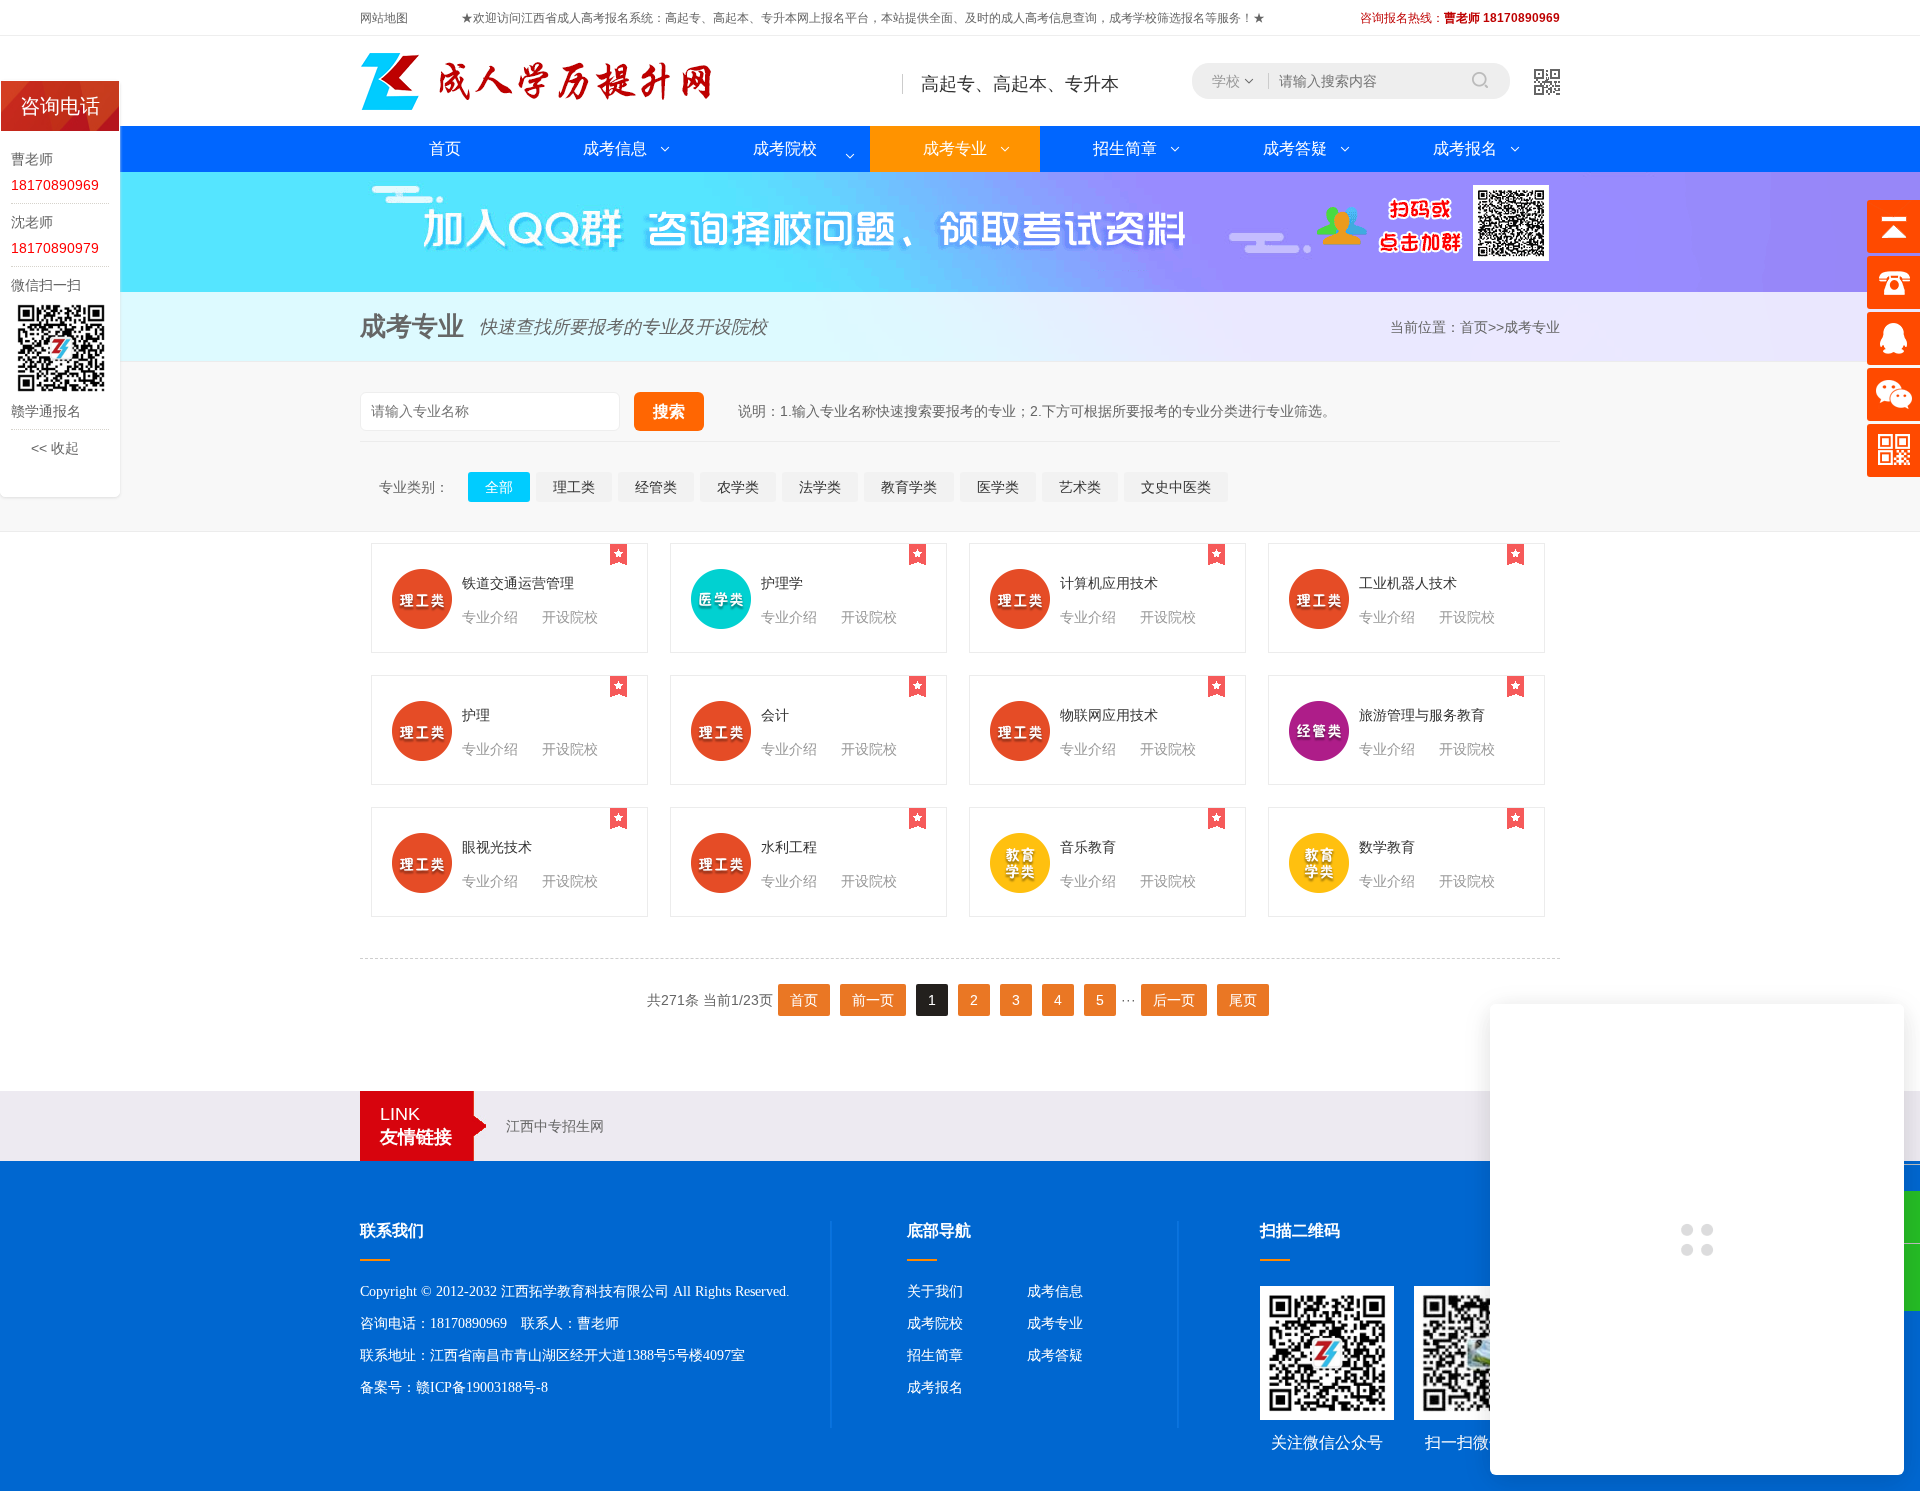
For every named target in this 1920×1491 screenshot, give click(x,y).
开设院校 (570, 617)
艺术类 (1080, 487)
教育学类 (909, 487)
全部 (499, 487)
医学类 (998, 487)
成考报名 (1465, 148)
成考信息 (615, 148)
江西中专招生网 (555, 1126)
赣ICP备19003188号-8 (482, 1387)
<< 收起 (55, 448)
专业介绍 (490, 617)
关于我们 (935, 1291)
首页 (445, 148)
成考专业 (955, 148)
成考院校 (785, 148)
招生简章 (1125, 148)
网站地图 (384, 18)
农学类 (738, 487)
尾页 (1243, 1000)
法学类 (820, 487)
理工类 (574, 487)
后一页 (1174, 1000)
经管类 (656, 487)
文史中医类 (1176, 487)
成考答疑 (1295, 148)
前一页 (873, 1000)
